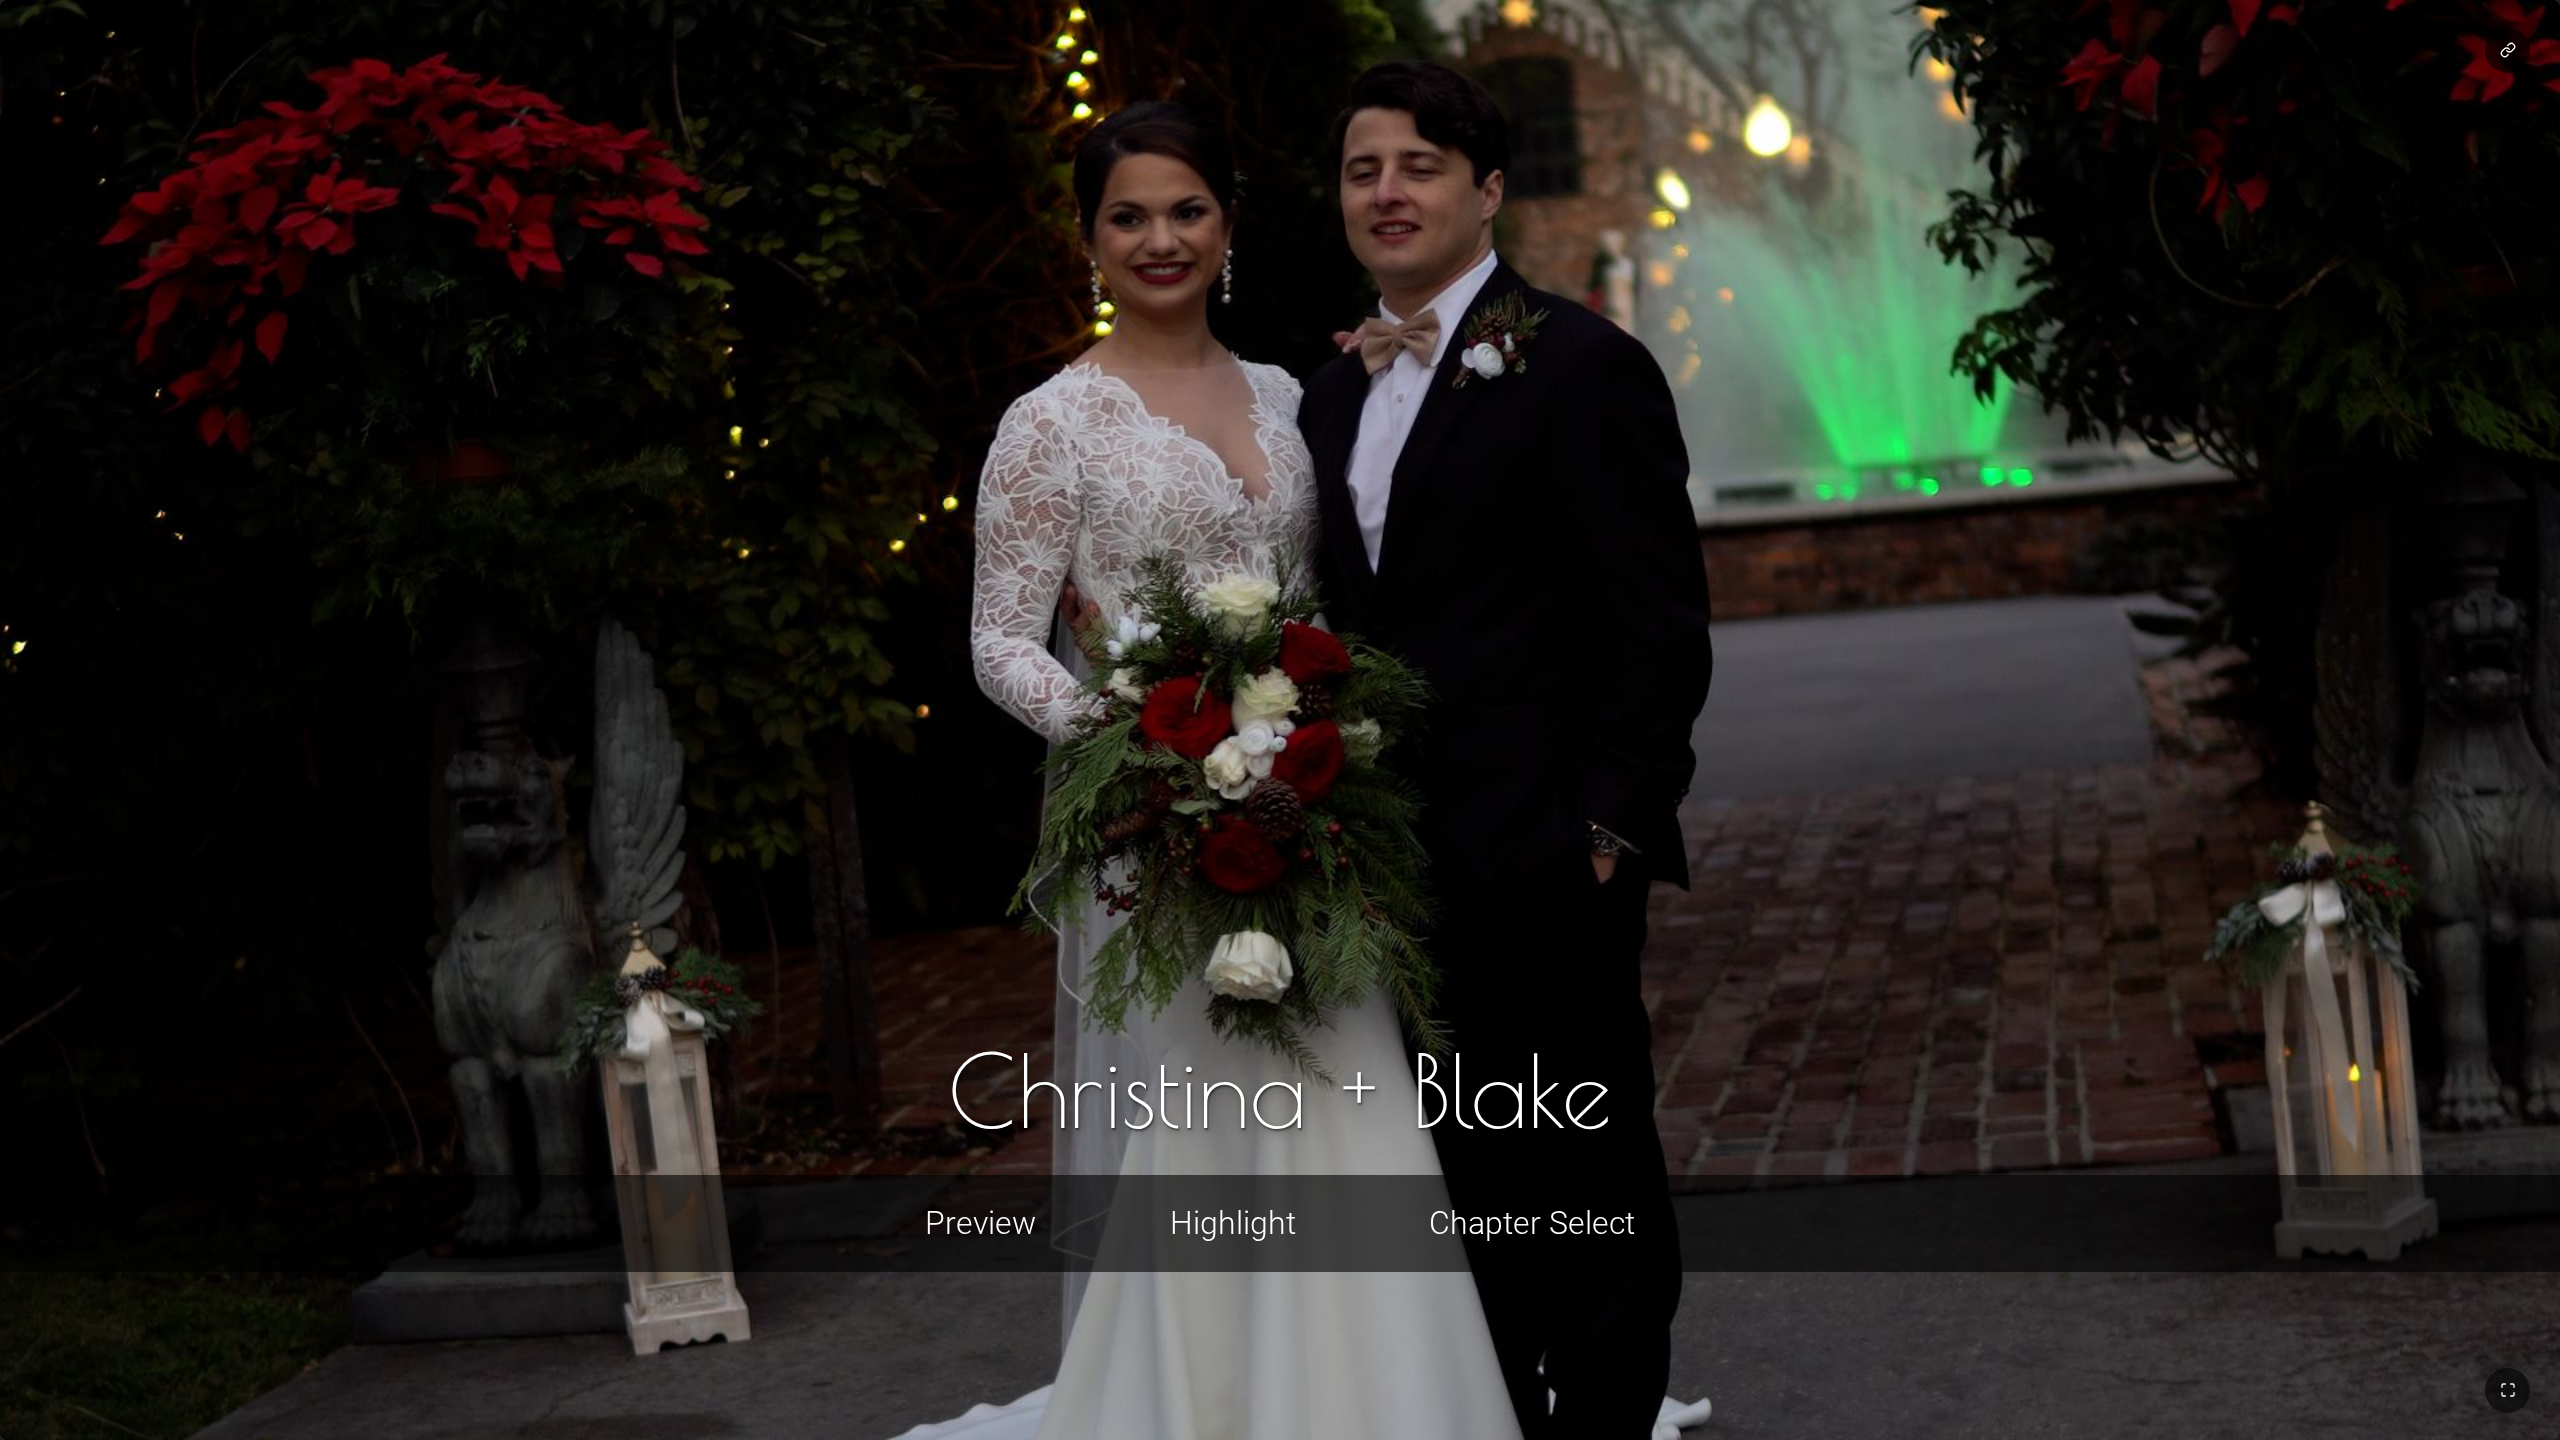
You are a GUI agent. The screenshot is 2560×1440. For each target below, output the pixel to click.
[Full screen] (2507, 1390)
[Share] (2507, 50)
